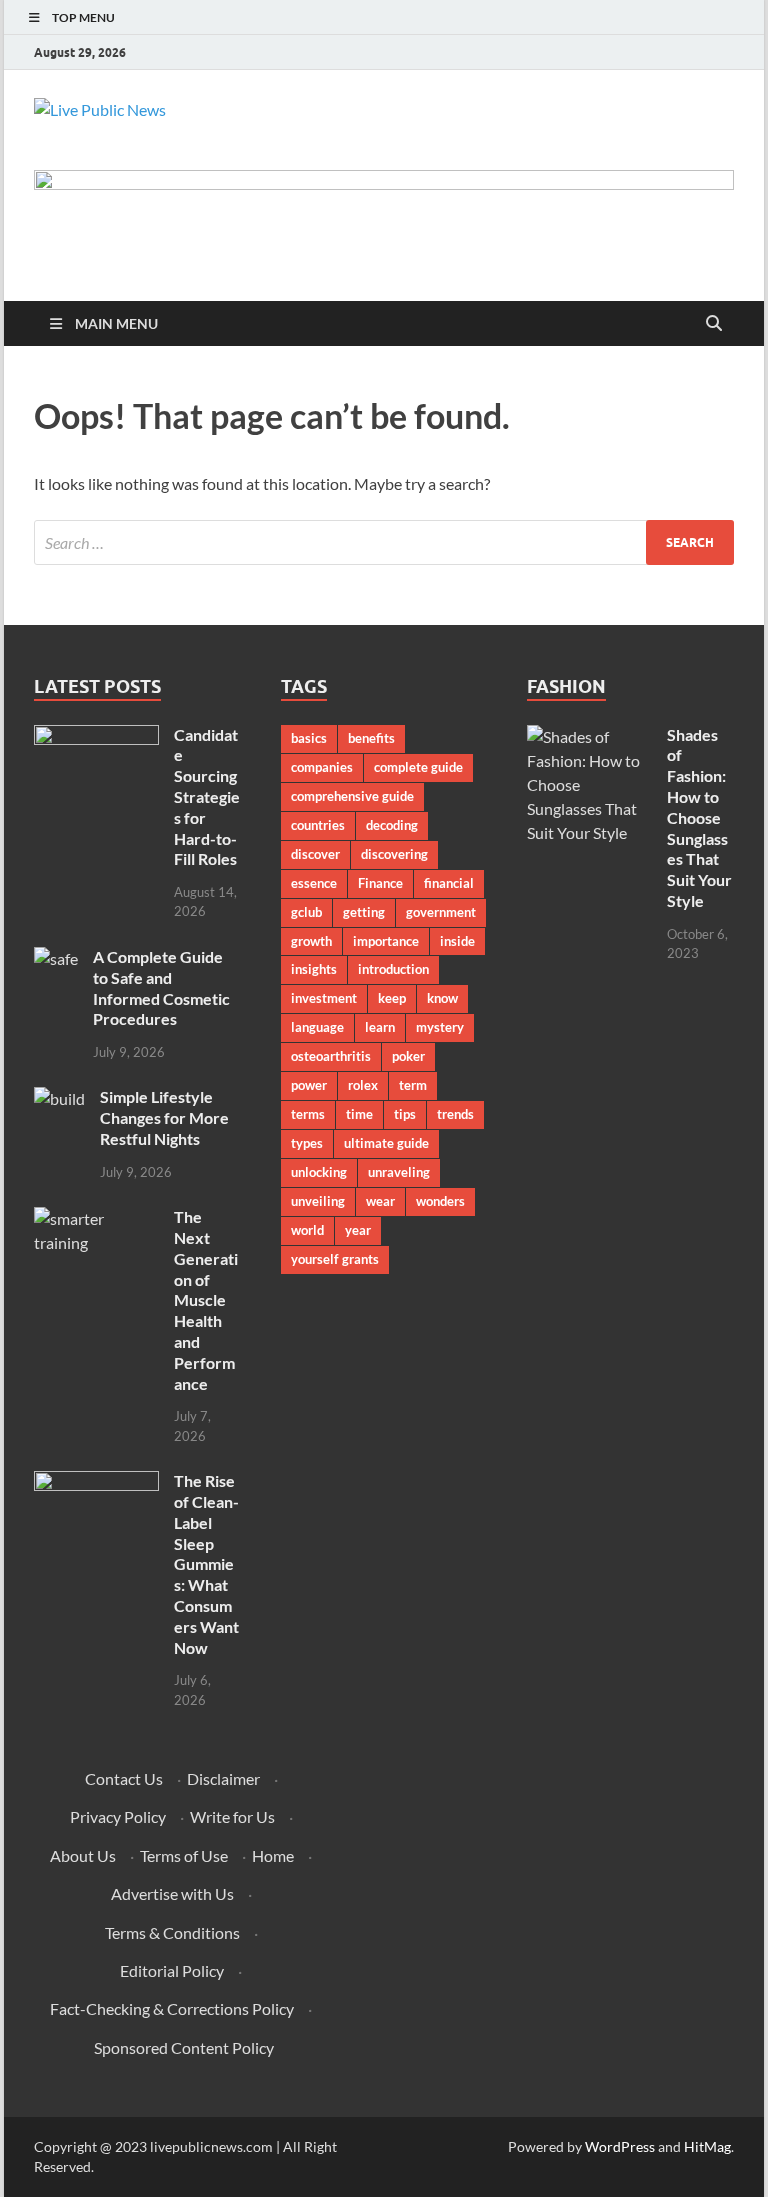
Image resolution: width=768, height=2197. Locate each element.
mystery (440, 1027)
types (307, 1143)
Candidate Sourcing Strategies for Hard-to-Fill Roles (207, 797)
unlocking (319, 1172)
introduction (393, 969)
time (359, 1114)
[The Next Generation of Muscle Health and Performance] (96, 1218)
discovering (394, 854)
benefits (371, 738)
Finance (380, 883)
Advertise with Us (172, 1893)
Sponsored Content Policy (184, 2047)
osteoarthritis (331, 1056)
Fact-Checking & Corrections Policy (172, 2008)
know (442, 998)
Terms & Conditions (172, 1932)
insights (314, 969)
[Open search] (714, 324)
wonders (440, 1201)
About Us (83, 1855)
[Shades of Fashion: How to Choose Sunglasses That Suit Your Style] (589, 736)
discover (315, 854)
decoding (392, 825)
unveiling (318, 1201)
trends (455, 1114)
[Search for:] (384, 542)
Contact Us (124, 1778)
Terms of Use (184, 1855)
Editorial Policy (172, 1970)
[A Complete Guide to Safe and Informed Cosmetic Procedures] (56, 958)
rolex (363, 1085)
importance (386, 941)
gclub (306, 912)
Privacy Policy (118, 1816)
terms (308, 1114)
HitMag (707, 2146)
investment (324, 998)
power (309, 1085)
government (441, 912)
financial (449, 883)
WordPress (620, 2146)
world (307, 1230)
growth (311, 941)
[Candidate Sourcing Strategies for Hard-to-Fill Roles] (96, 736)
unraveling (399, 1172)
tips (405, 1114)
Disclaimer (223, 1778)
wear (380, 1201)
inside (457, 941)
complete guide (418, 767)
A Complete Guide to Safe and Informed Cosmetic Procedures (161, 987)
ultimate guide (386, 1143)
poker (408, 1056)
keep (392, 998)
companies (322, 767)
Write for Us (232, 1816)
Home (273, 1855)
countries (318, 825)
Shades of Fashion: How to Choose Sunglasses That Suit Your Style (699, 817)
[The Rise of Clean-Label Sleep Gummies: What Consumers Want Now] (96, 1482)
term (413, 1085)
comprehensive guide (352, 796)
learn (380, 1027)
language (317, 1027)
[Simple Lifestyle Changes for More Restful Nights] (59, 1098)
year (358, 1230)
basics (309, 738)
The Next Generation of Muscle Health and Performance (206, 1299)
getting (364, 912)
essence (314, 883)
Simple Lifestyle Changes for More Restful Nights (164, 1117)
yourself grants (335, 1259)
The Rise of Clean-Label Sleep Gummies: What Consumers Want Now (206, 1563)
